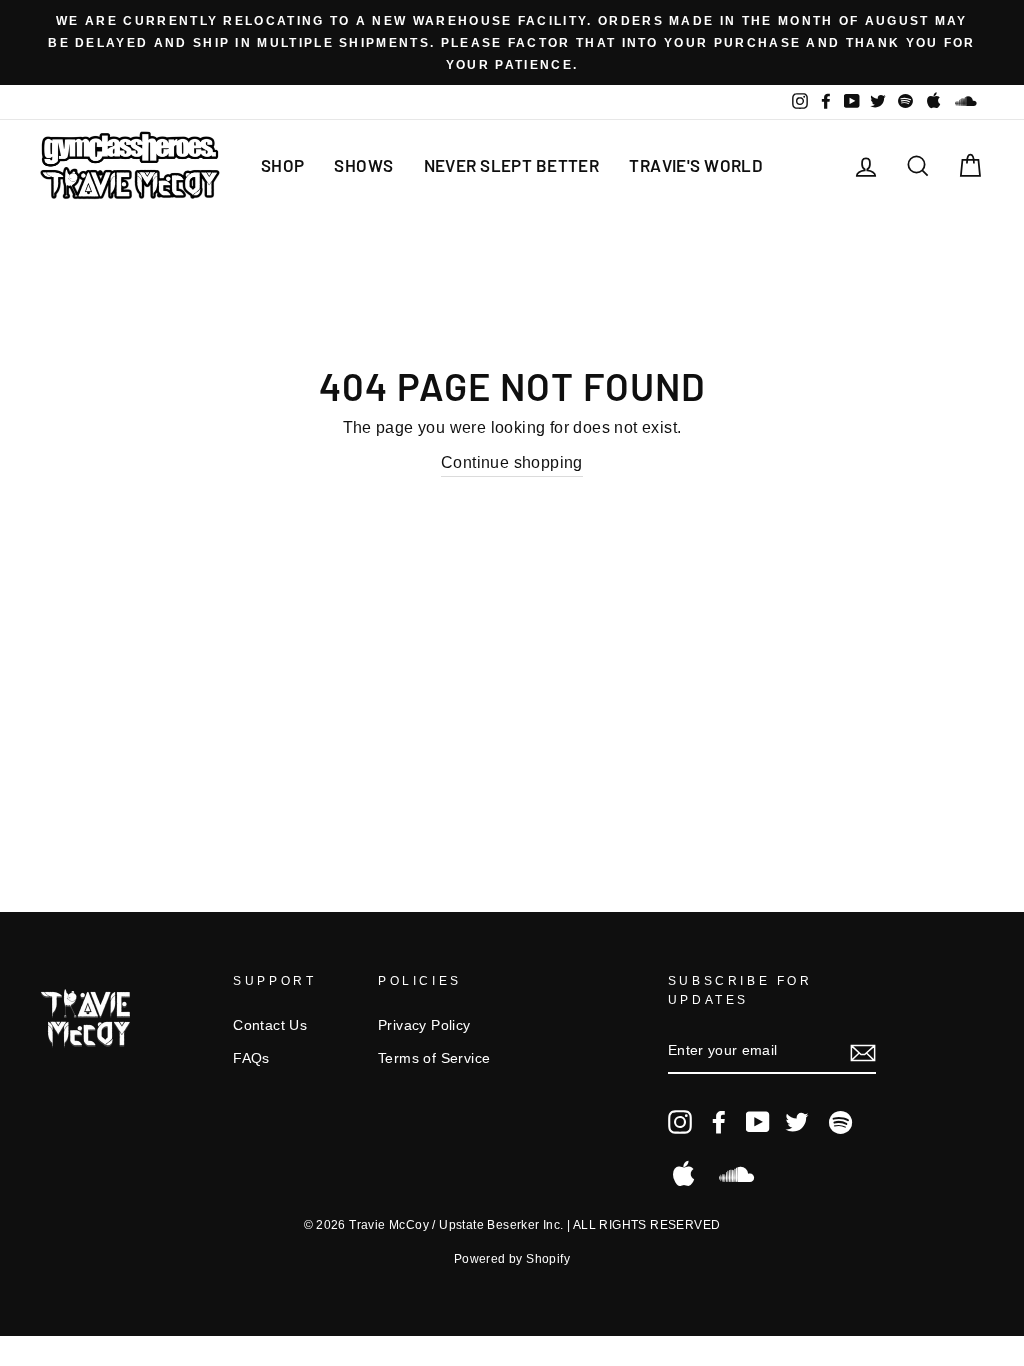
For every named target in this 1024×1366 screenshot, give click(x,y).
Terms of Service (434, 1058)
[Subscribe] (863, 1052)
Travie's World (696, 165)
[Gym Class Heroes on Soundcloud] (736, 1174)
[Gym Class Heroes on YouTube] (758, 1122)
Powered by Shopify (512, 1259)
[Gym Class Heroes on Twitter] (797, 1122)
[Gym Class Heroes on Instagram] (680, 1122)
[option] (512, 42)
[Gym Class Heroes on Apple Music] (683, 1174)
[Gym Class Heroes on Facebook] (719, 1122)
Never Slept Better (512, 165)
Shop (283, 165)
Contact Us (270, 1025)
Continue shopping (512, 462)
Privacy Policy (424, 1025)
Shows (363, 165)
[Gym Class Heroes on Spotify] (840, 1122)
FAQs (251, 1058)
